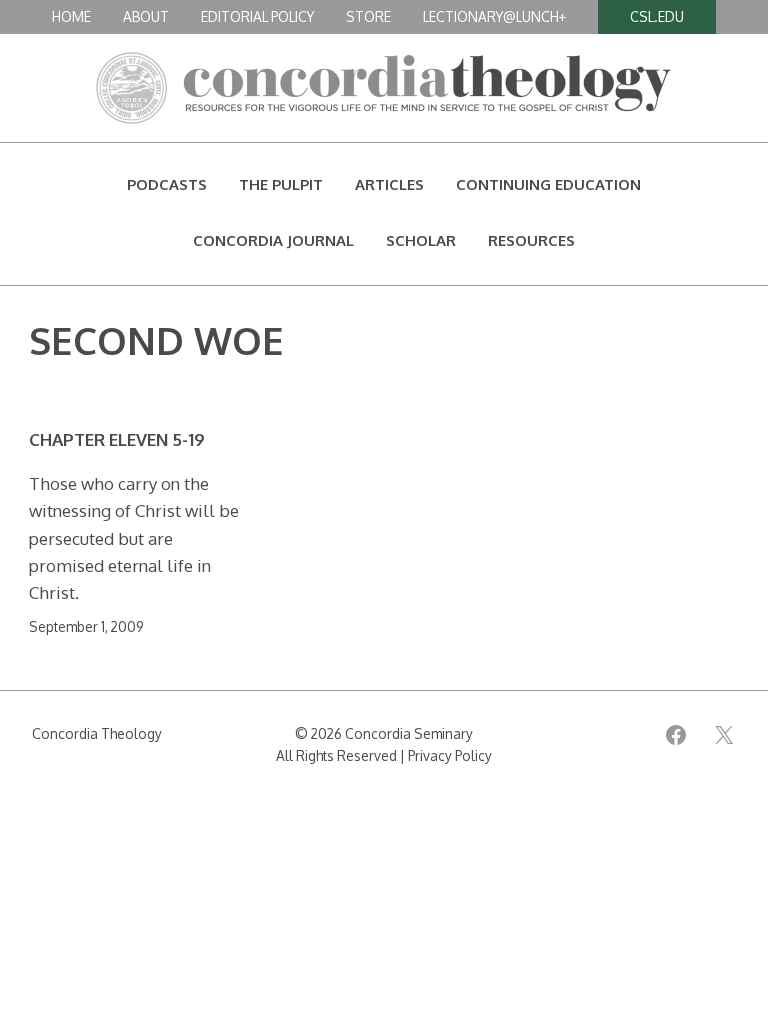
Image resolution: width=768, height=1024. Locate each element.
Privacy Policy (450, 755)
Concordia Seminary (409, 733)
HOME (71, 16)
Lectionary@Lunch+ (494, 16)
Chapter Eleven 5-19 (117, 440)
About (146, 16)
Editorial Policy (257, 16)
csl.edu (657, 16)
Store (368, 16)
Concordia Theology (97, 733)
